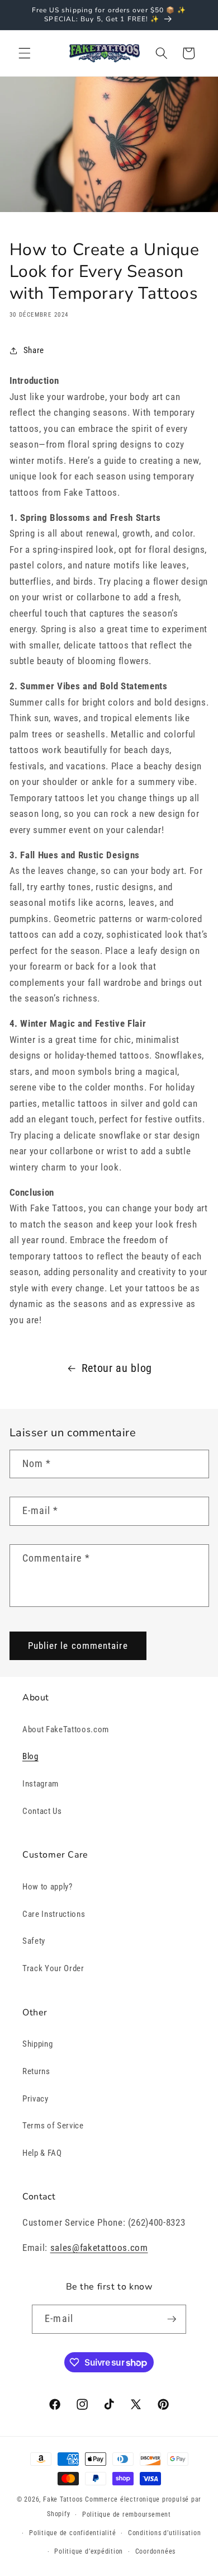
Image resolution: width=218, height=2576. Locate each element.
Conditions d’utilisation (164, 2533)
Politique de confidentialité (73, 2533)
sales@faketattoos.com (99, 2248)
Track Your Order (53, 1968)
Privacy (35, 2099)
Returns (36, 2071)
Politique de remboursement (127, 2514)
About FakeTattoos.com (66, 1729)
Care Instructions (54, 1914)
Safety (34, 1941)
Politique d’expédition (89, 2551)
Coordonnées (155, 2551)
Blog (30, 1756)
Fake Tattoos (63, 2499)
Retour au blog (117, 1368)
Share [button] (34, 350)
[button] (25, 53)
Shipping (37, 2044)
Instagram (41, 1784)
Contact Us (42, 1811)
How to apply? (48, 1887)
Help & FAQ (42, 2153)
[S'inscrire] (172, 2319)
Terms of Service (53, 2126)
